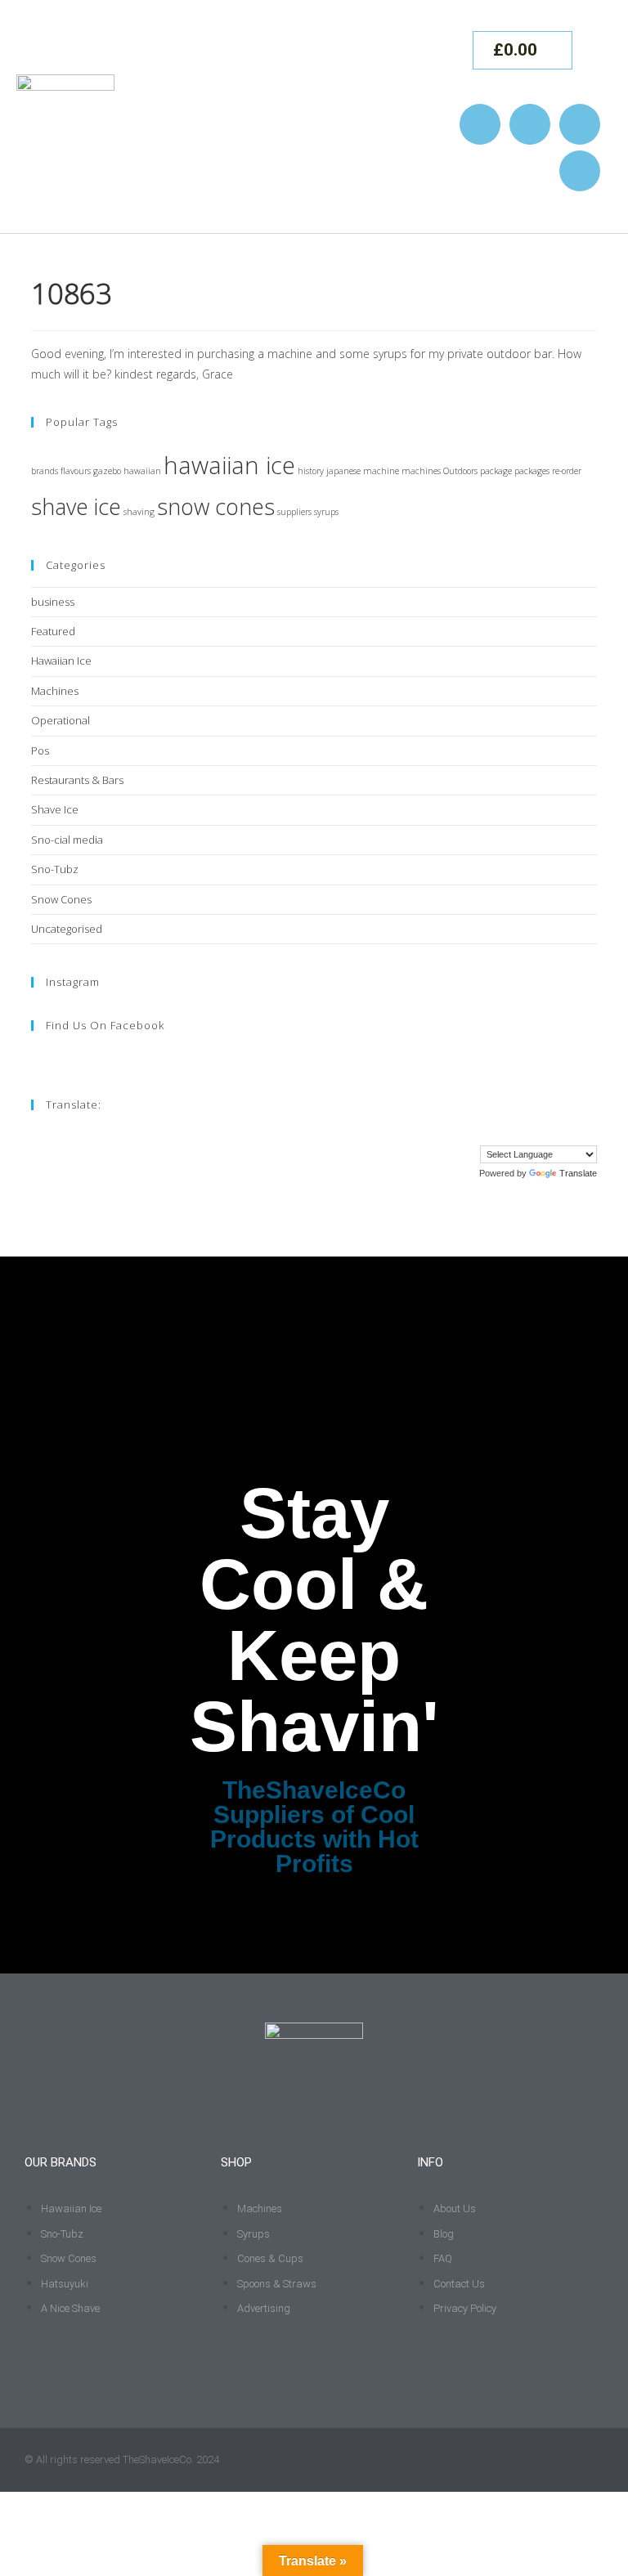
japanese (343, 471)
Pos (40, 750)
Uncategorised (67, 929)
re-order (567, 471)
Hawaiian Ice (61, 661)
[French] (491, 1133)
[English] (475, 1133)
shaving (139, 512)
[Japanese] (541, 1133)
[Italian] (524, 1133)
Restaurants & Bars (77, 780)
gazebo (107, 471)
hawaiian (142, 471)
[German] (508, 1133)
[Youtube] (580, 124)
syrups (326, 512)
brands (45, 471)
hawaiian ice (229, 465)
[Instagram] (480, 124)
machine (381, 471)
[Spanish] (573, 1133)
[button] (427, 116)
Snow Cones (61, 899)
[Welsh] (590, 1133)
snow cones (216, 506)
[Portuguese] (557, 1133)
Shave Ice (55, 809)
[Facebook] (530, 124)
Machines (55, 691)
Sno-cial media (67, 840)
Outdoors (460, 471)
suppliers (294, 512)
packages (532, 471)
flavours (76, 471)
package (496, 471)
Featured (53, 631)
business (53, 602)
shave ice (76, 506)
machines (421, 471)
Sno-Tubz (55, 869)
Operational (61, 720)
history (311, 471)
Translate (578, 1173)
